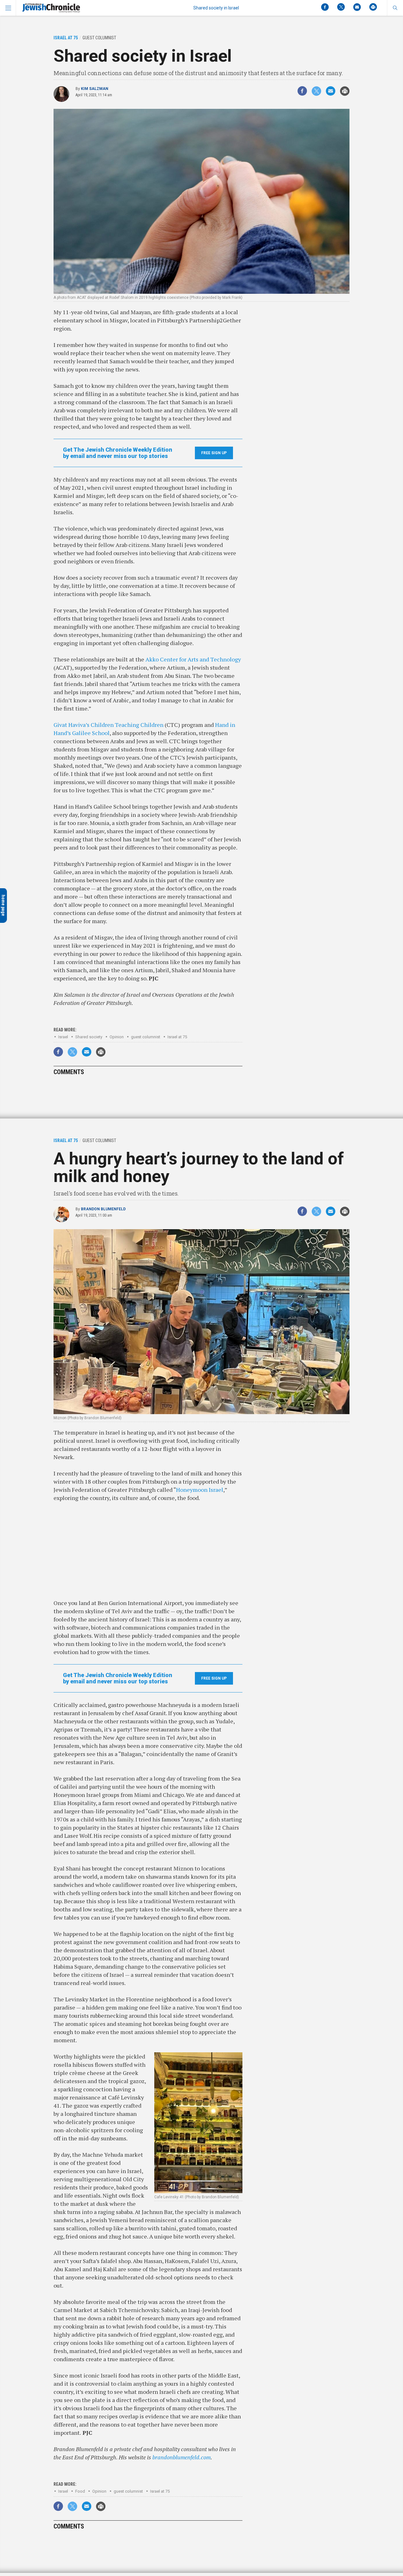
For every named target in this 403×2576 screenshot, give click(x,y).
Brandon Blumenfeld (103, 1209)
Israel (63, 1037)
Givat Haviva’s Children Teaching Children (109, 725)
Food (80, 2491)
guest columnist (146, 1037)
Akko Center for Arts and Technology (193, 659)
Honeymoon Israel (200, 1490)
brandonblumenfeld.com (182, 2457)
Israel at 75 (177, 1037)
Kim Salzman (95, 89)
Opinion (117, 1037)
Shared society (89, 1037)
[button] (395, 8)
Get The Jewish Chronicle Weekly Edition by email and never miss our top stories (118, 453)
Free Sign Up (214, 453)
